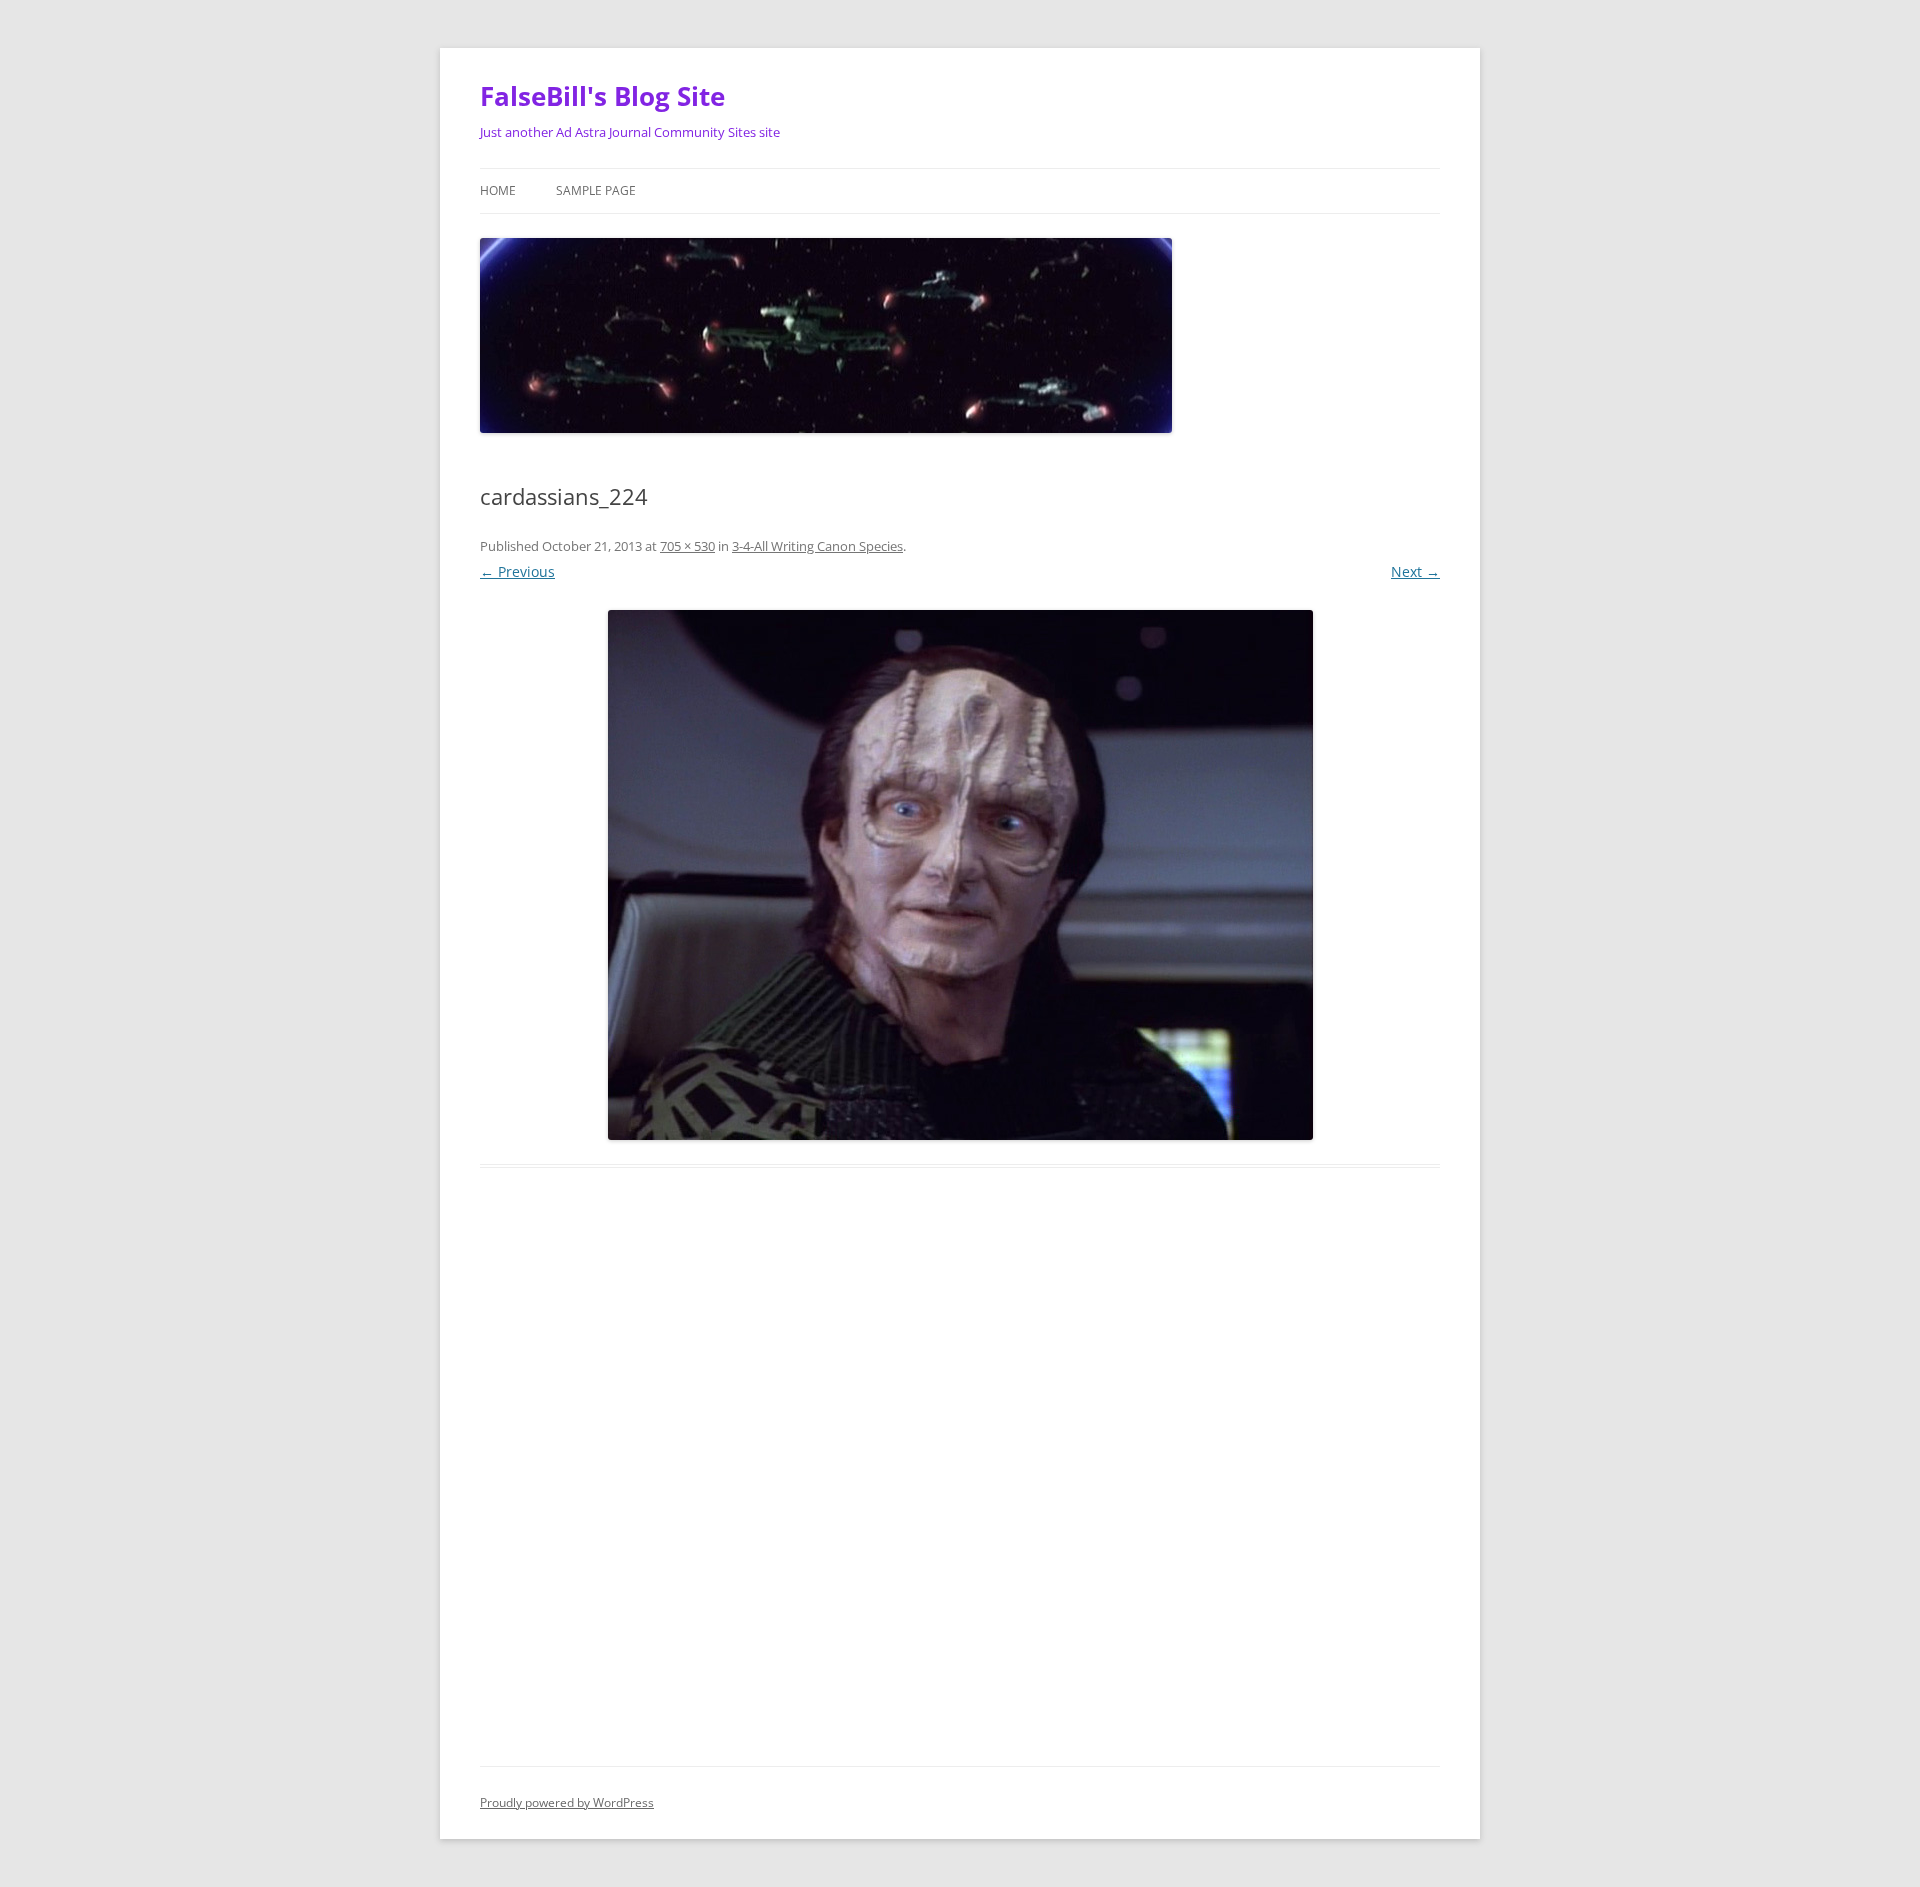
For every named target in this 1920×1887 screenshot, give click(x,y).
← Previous (517, 571)
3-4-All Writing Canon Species (817, 546)
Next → (1415, 571)
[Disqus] (960, 1490)
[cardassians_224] (960, 875)
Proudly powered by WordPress (567, 1802)
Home (498, 190)
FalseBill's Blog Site (602, 96)
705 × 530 (687, 546)
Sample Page (596, 190)
